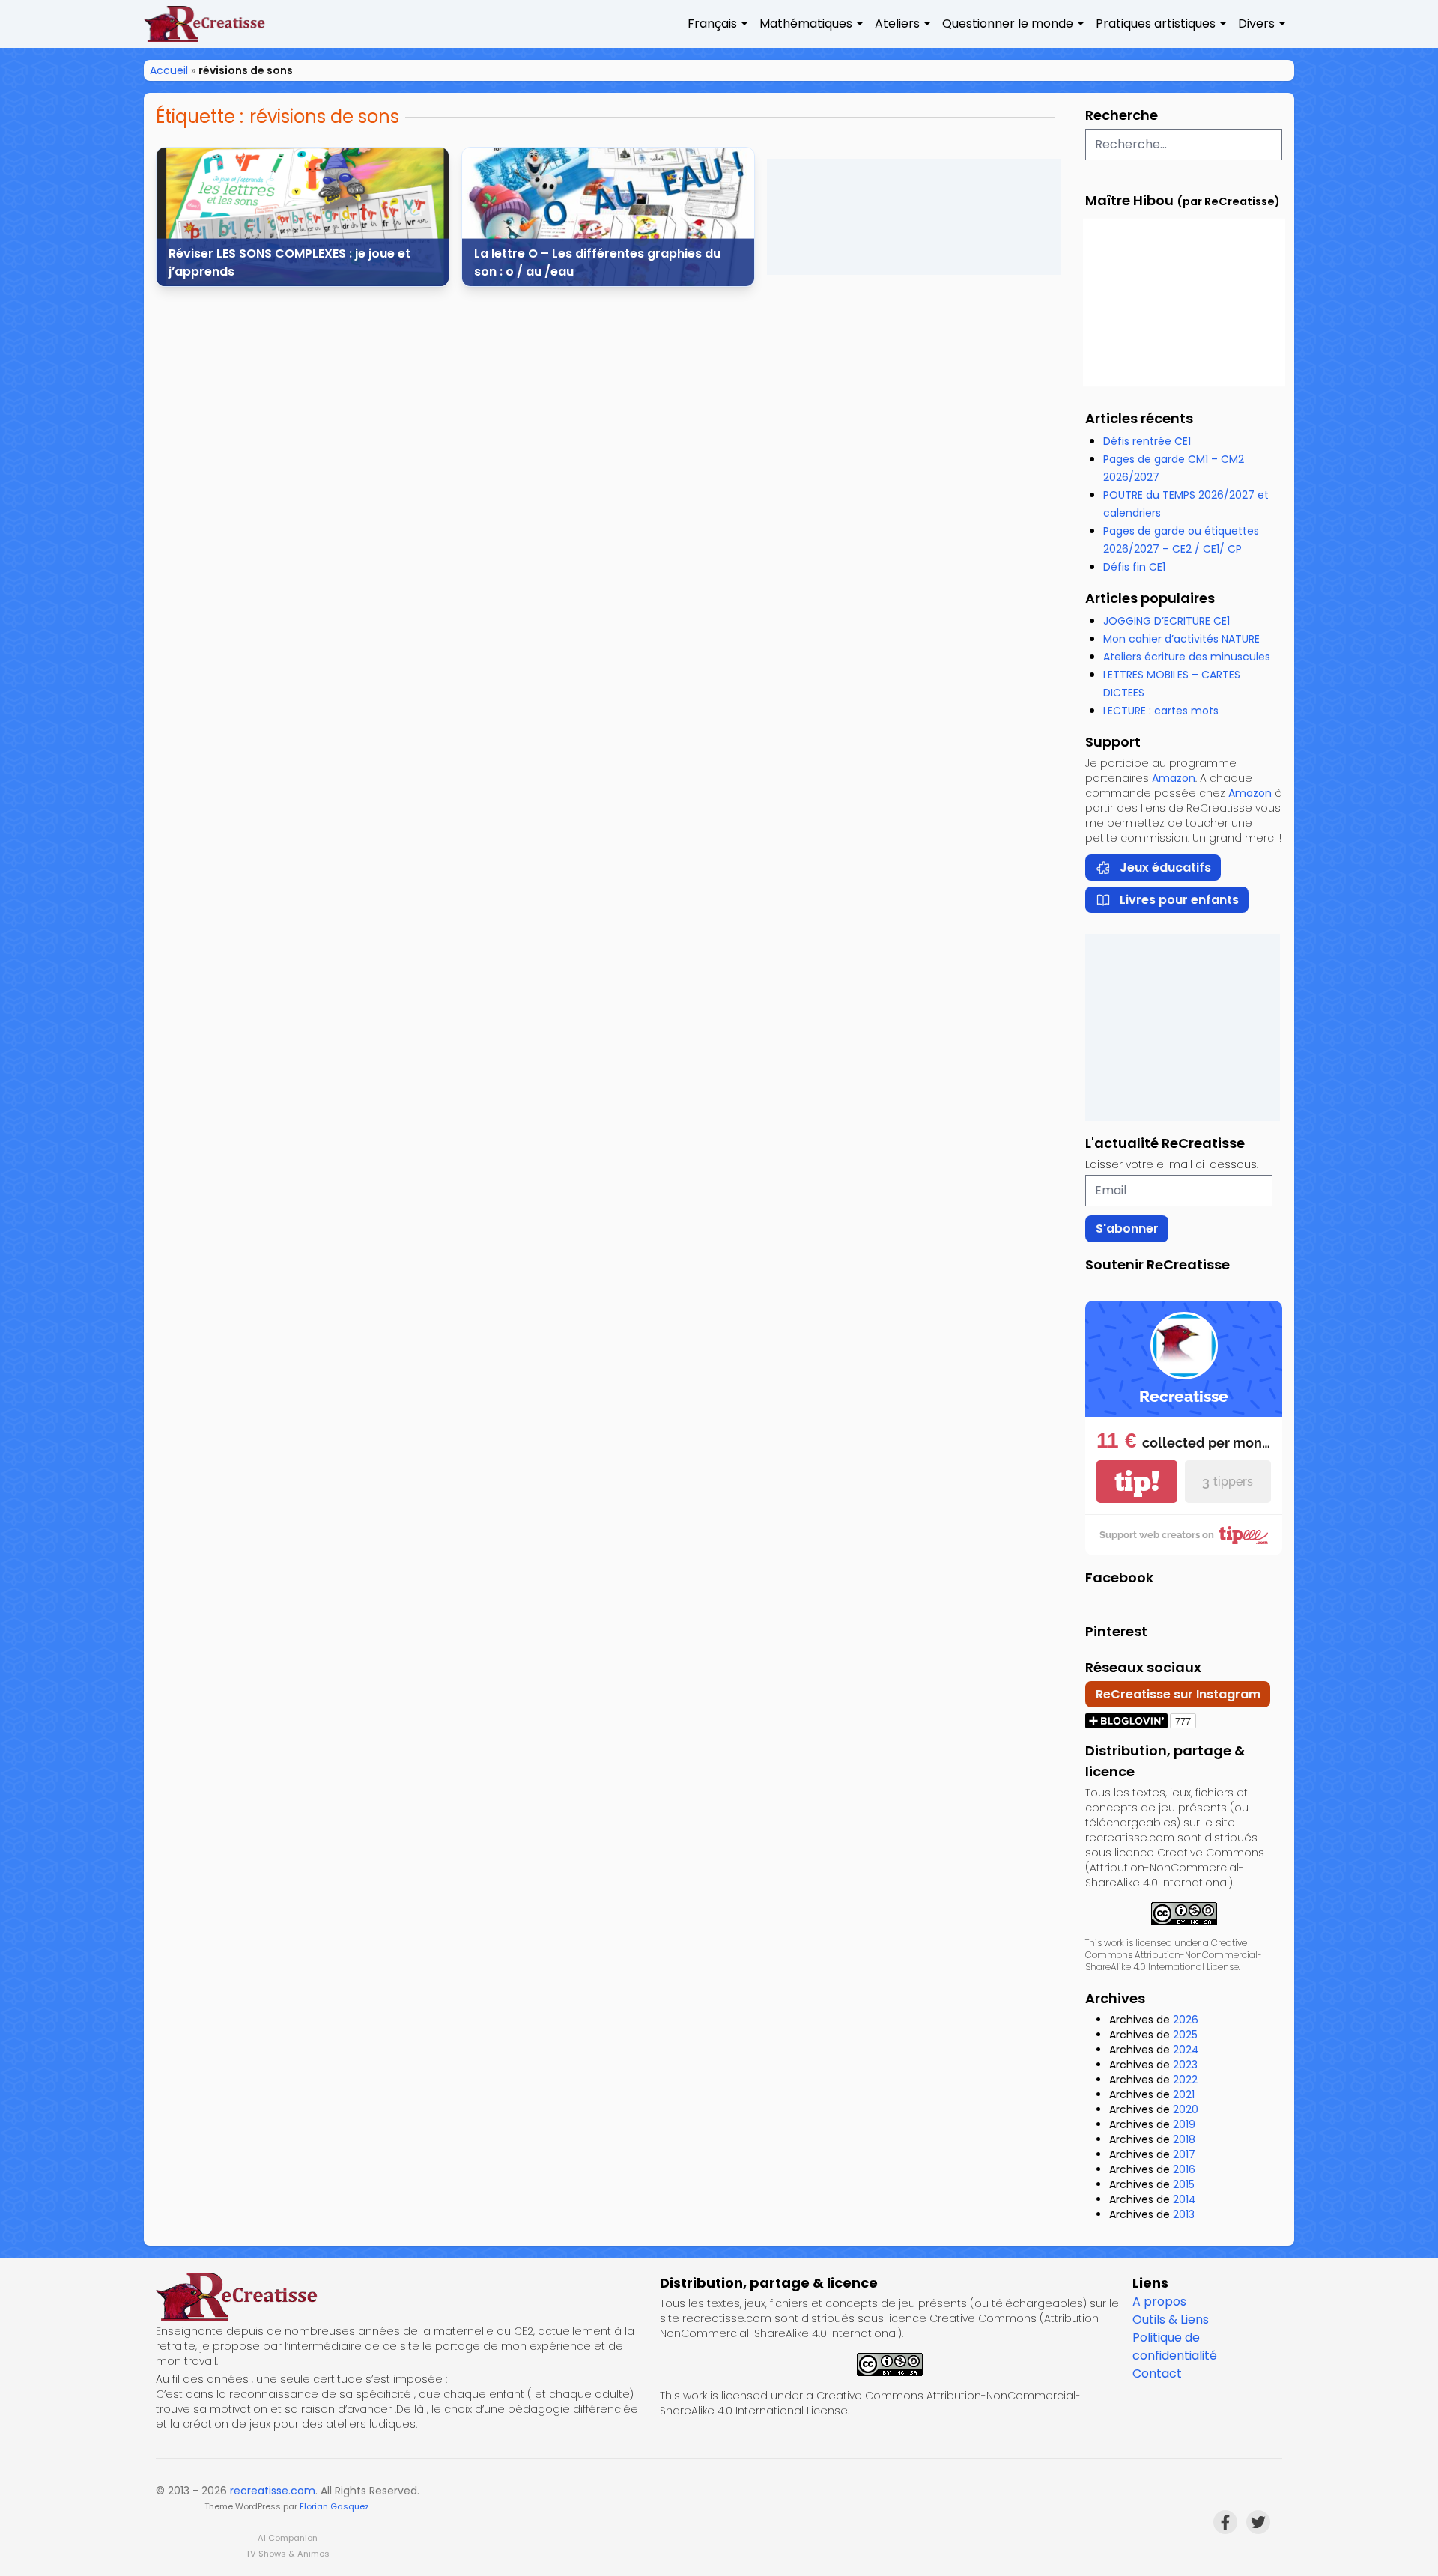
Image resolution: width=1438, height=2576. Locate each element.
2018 (1184, 2139)
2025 (1185, 2035)
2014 (1184, 2199)
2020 (1186, 2109)
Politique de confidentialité (1175, 2346)
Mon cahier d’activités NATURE (1181, 639)
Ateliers (897, 24)
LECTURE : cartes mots (1161, 711)
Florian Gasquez (334, 2506)
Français (712, 24)
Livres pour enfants (1179, 900)
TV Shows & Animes (288, 2554)
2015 (1184, 2184)
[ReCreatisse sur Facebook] (1225, 2522)
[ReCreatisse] (402, 2297)
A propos (1159, 2302)
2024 (1186, 2050)
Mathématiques (806, 24)
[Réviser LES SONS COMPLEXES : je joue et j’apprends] (303, 217)
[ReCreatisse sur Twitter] (1258, 2522)
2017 (1184, 2154)
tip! (1137, 1482)
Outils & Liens (1171, 2320)
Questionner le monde (1008, 24)
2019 (1184, 2124)
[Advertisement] (914, 217)
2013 (1184, 2214)
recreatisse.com (273, 2491)
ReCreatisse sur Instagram (1178, 1694)
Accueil (169, 70)
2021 (1184, 2094)
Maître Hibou (1129, 200)
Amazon (1174, 778)
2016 (1184, 2169)
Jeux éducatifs (1165, 868)
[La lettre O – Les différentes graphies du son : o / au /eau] (608, 217)
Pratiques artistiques (1156, 24)
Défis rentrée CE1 (1147, 441)
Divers (1256, 24)
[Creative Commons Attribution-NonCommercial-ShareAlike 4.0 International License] (1184, 1914)
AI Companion (288, 2538)
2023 (1185, 2065)
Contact (1157, 2373)
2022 (1185, 2080)
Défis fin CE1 (1134, 567)
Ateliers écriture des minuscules (1187, 657)
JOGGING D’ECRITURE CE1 (1167, 621)
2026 (1186, 2020)
